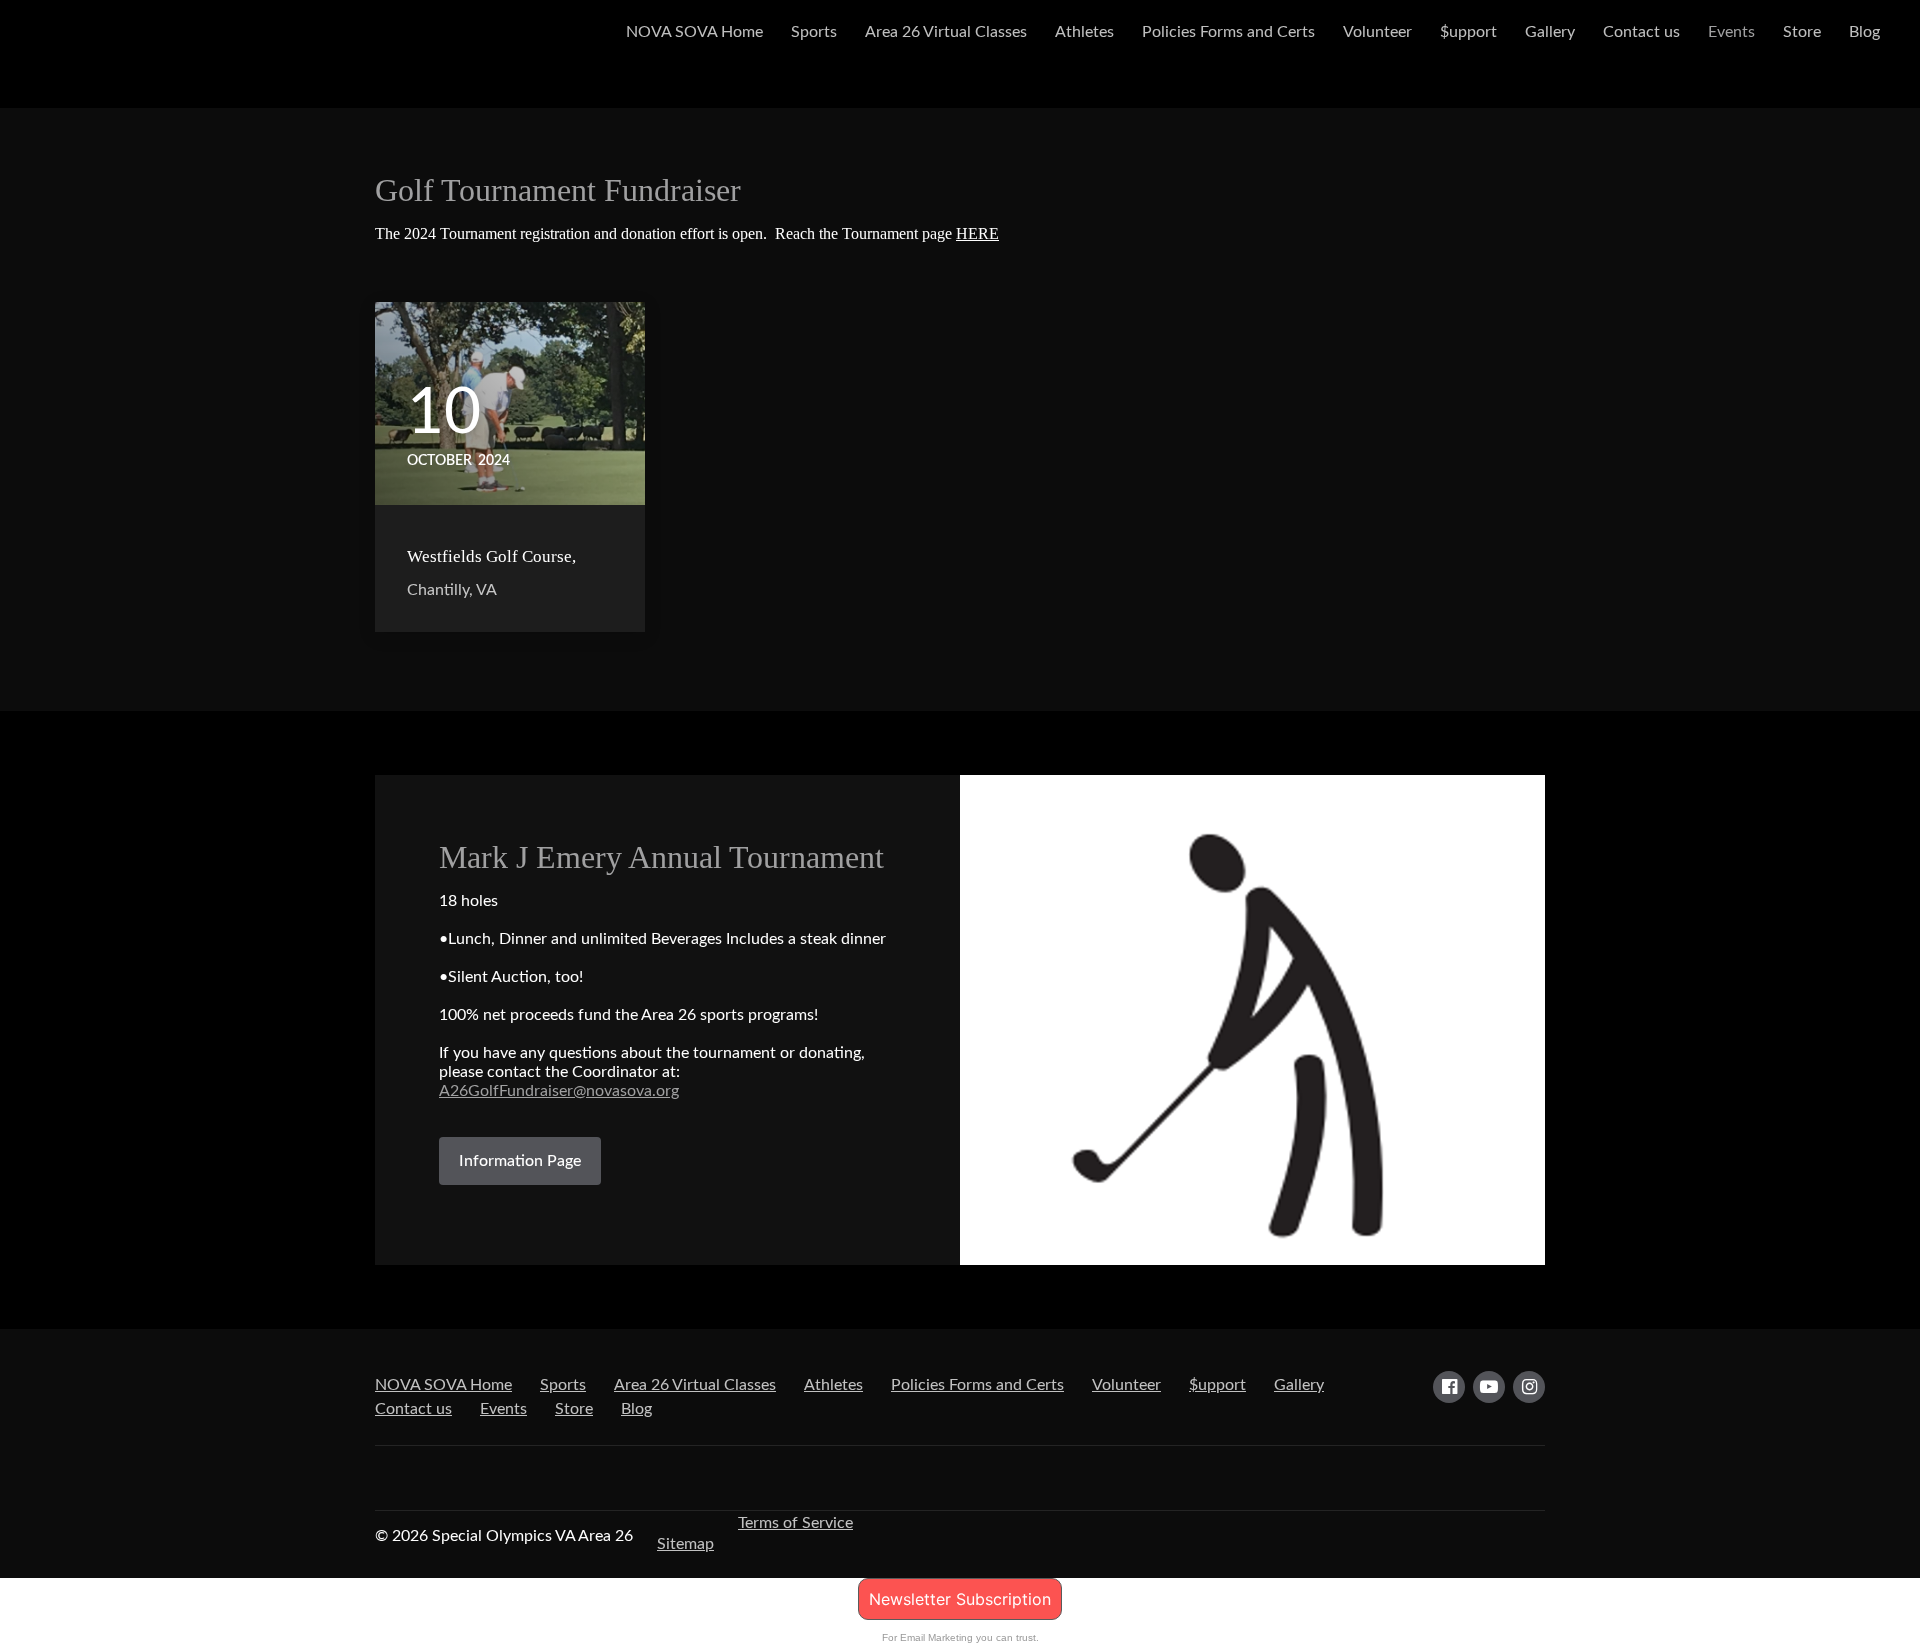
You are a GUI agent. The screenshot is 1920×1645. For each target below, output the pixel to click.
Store (1802, 32)
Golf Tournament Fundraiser (558, 190)
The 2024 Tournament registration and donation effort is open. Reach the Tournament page (687, 233)
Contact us (1641, 32)
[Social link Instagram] (1529, 1387)
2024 (494, 461)
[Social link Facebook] (1449, 1387)
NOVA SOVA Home (694, 32)
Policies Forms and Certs (1228, 32)
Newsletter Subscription (960, 1599)
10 (444, 413)
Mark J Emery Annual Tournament (661, 857)
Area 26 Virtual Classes (946, 32)
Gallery (1550, 32)
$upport (1468, 32)
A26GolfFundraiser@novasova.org (559, 1091)
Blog (1864, 32)
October (439, 461)
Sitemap (685, 1544)
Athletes (1084, 32)
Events (1731, 32)
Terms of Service (795, 1523)
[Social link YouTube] (1489, 1387)
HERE (977, 233)
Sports (814, 32)
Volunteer (1377, 32)
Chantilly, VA (452, 590)
